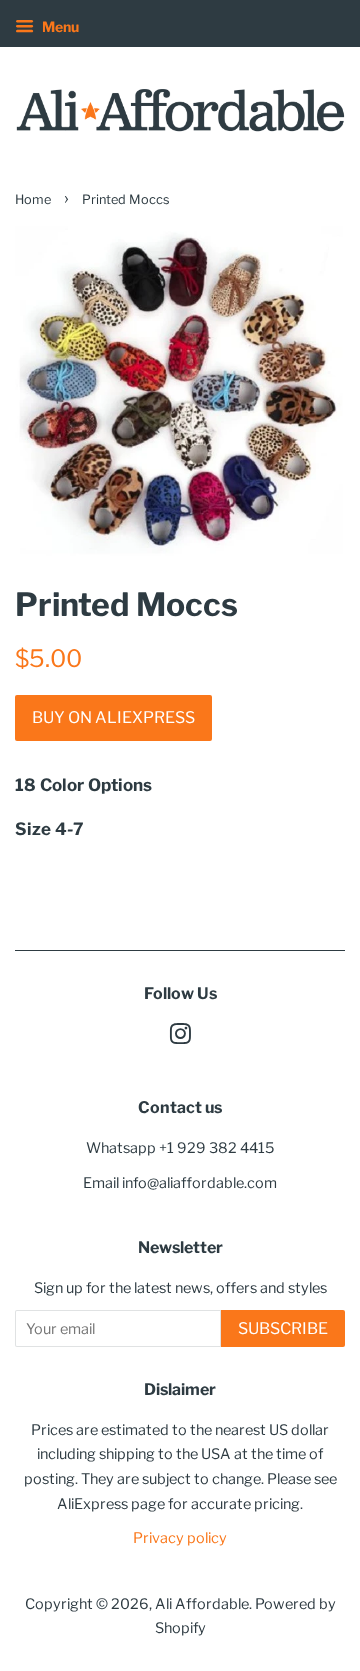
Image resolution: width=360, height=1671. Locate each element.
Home (33, 199)
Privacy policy (180, 1538)
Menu (59, 26)
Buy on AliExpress (113, 717)
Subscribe (283, 1328)
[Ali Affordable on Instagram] (180, 1038)
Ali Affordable (202, 1604)
